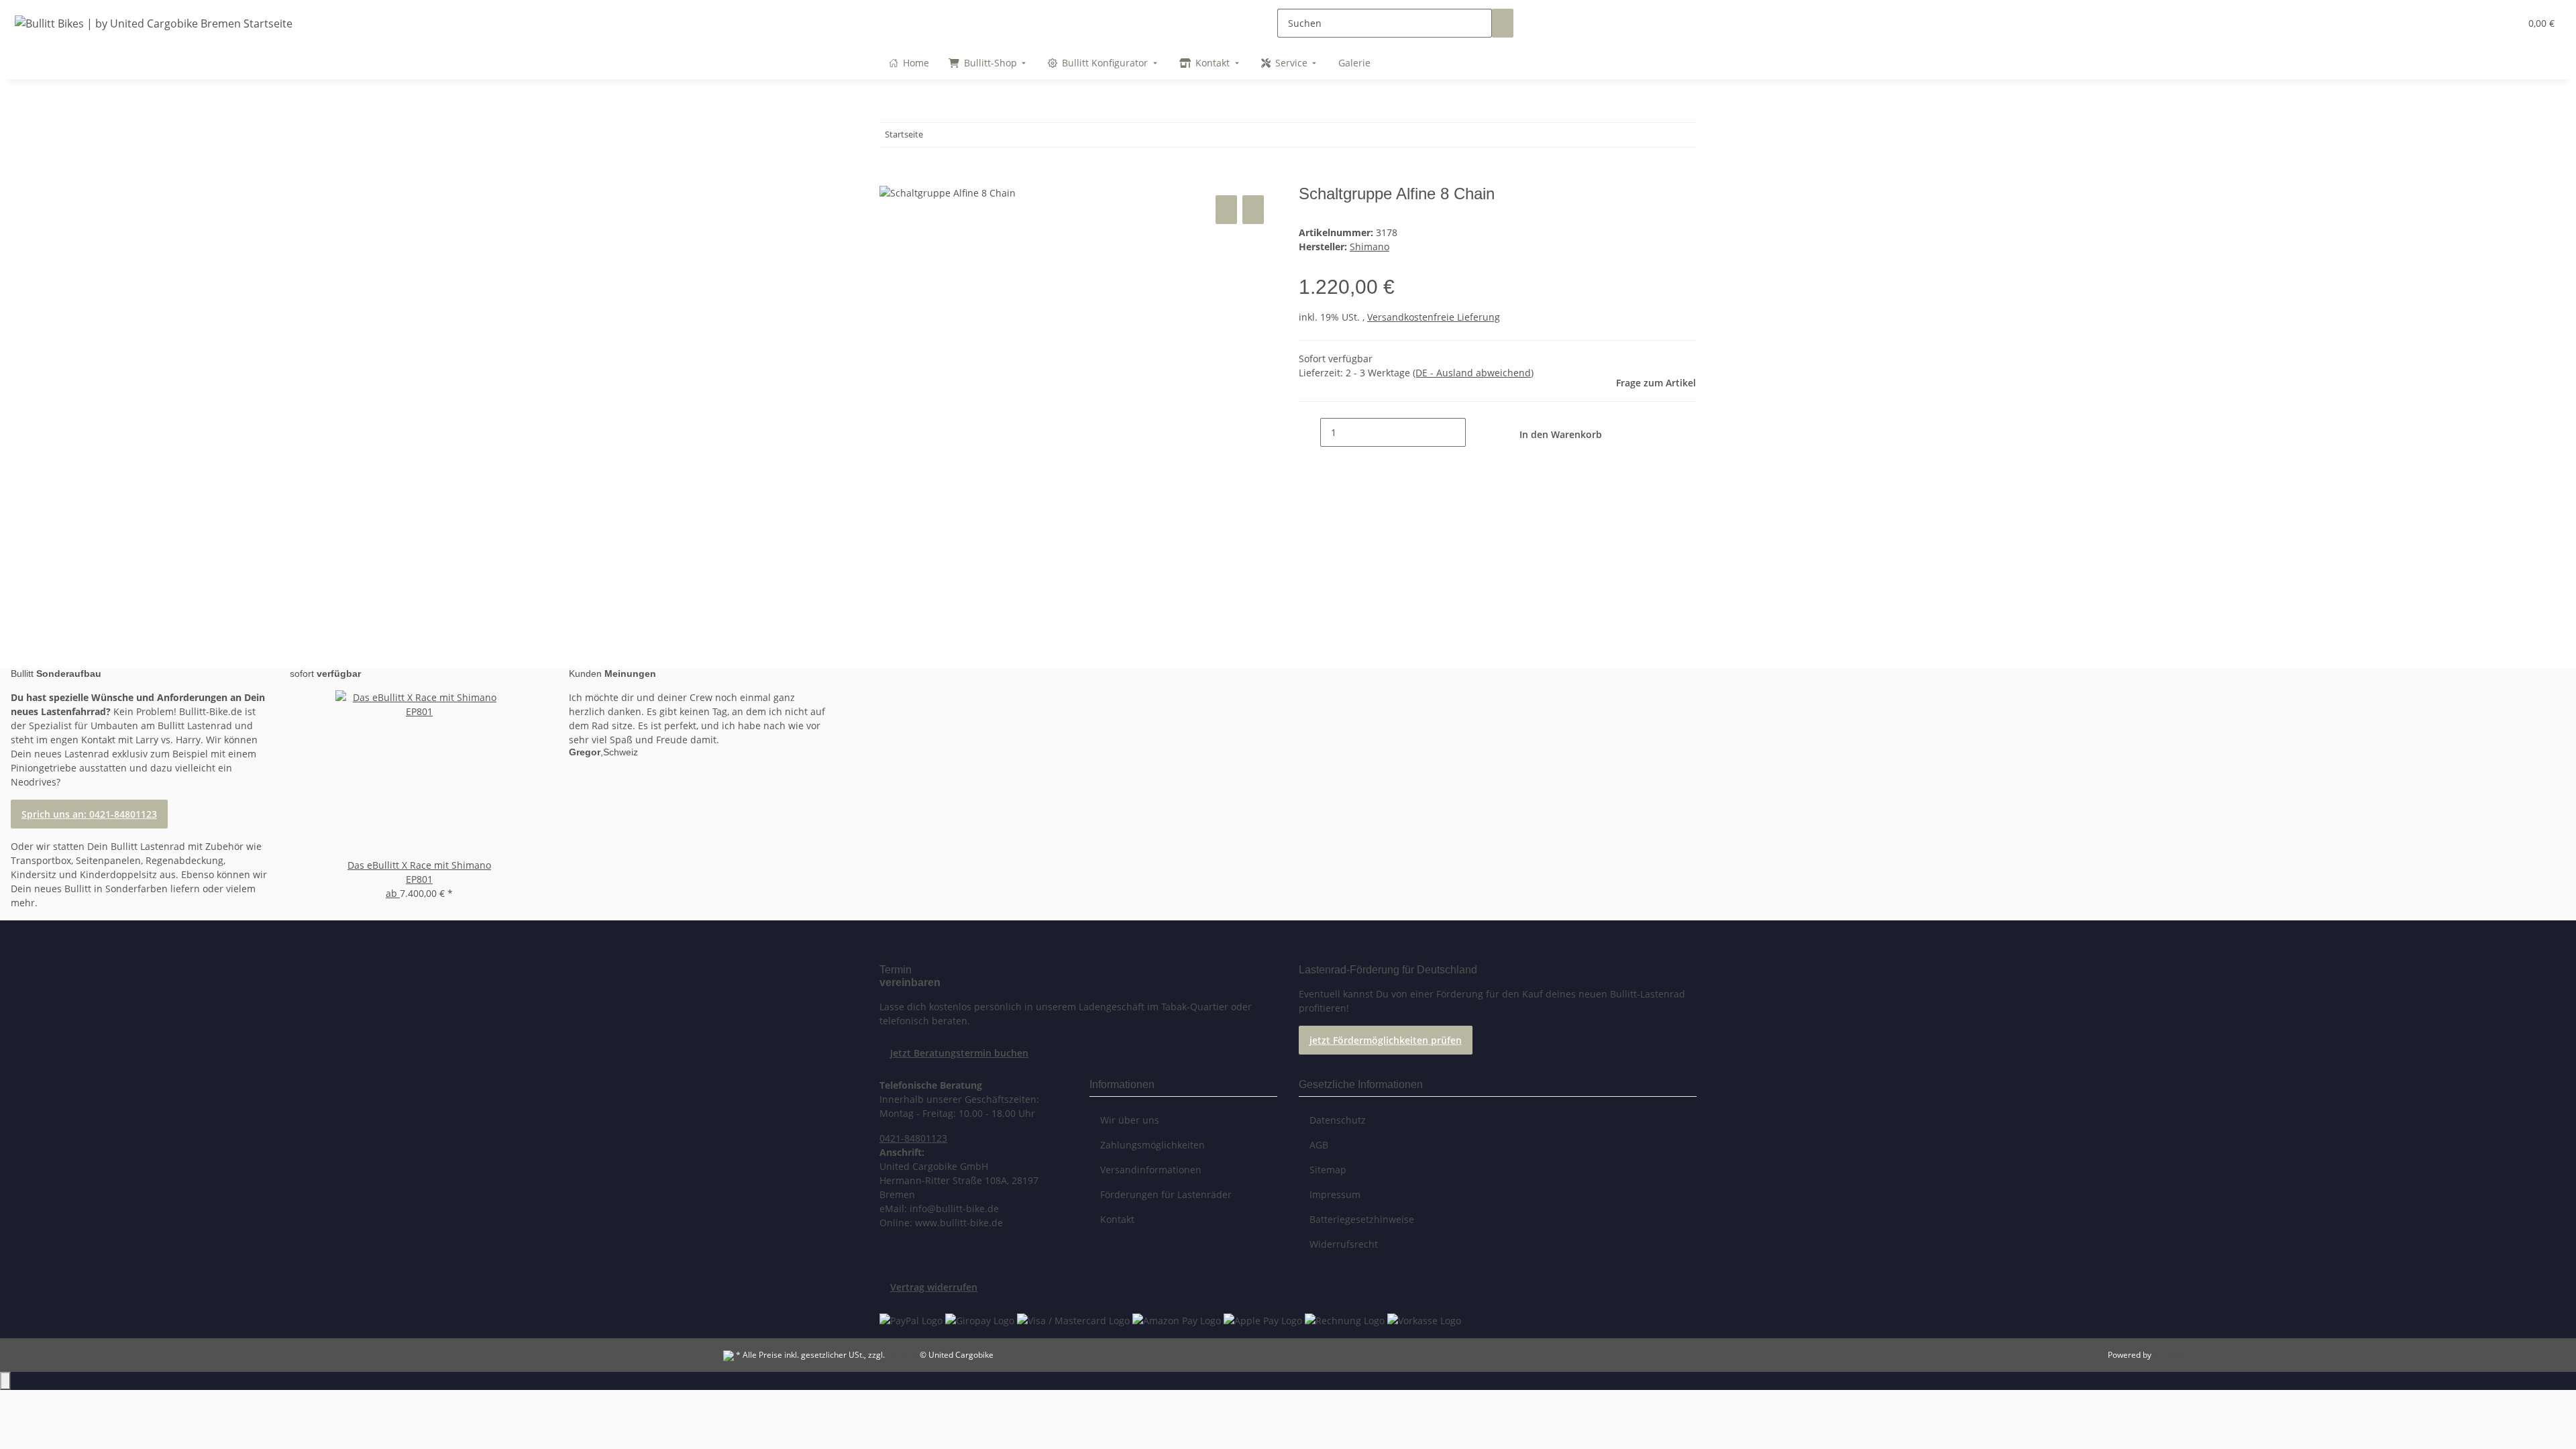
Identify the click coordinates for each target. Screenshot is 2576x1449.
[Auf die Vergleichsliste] (1226, 210)
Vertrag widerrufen (934, 1287)
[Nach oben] (5, 1381)
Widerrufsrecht (1344, 1244)
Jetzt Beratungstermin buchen (959, 1053)
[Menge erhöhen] (1477, 432)
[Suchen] (1503, 23)
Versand (902, 1355)
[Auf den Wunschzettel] (1253, 210)
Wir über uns (1130, 1120)
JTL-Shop (2169, 1355)
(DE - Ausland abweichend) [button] (1473, 373)
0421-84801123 (913, 1138)
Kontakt (1117, 1219)
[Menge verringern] (1309, 432)
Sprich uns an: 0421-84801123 (89, 814)
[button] (2483, 23)
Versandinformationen (1151, 1170)
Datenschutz (1338, 1120)
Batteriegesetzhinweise (1362, 1219)
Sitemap (1328, 1170)
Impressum (1335, 1194)
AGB (1319, 1145)
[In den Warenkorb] (890, 177)
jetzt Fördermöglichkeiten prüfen (1386, 1040)
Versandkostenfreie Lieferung (1434, 317)
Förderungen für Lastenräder (1166, 1194)
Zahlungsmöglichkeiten (1152, 1145)
